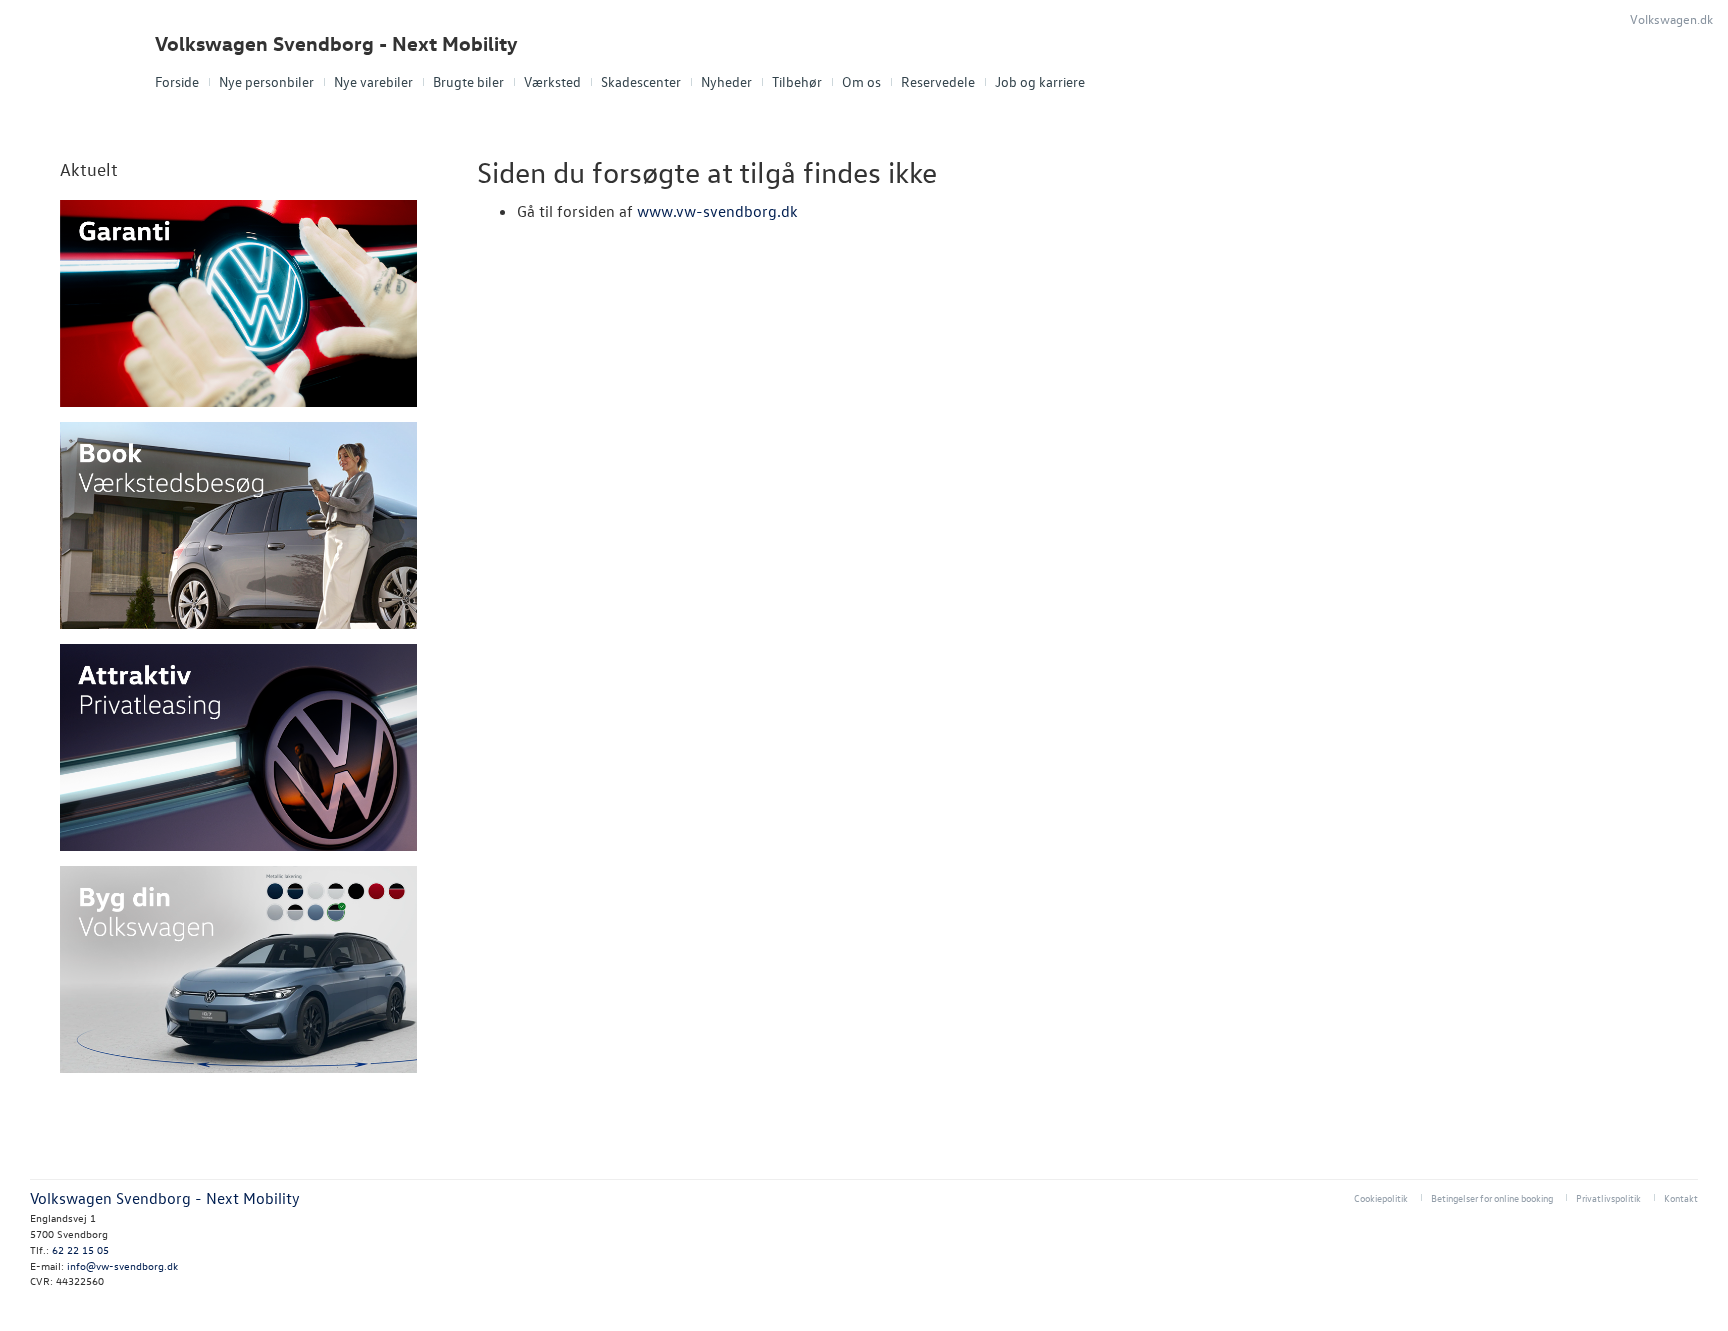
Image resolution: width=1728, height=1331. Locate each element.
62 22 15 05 (80, 1249)
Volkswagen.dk (1671, 18)
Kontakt (1681, 1197)
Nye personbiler (266, 81)
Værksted (552, 81)
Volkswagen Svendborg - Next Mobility (336, 43)
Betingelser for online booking (1492, 1197)
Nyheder (726, 81)
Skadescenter (641, 81)
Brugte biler (468, 81)
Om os (861, 81)
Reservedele (938, 81)
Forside (177, 81)
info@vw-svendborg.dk (122, 1265)
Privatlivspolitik (1608, 1197)
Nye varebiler (373, 81)
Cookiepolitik (1381, 1197)
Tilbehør (797, 81)
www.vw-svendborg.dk (717, 211)
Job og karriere (1040, 81)
